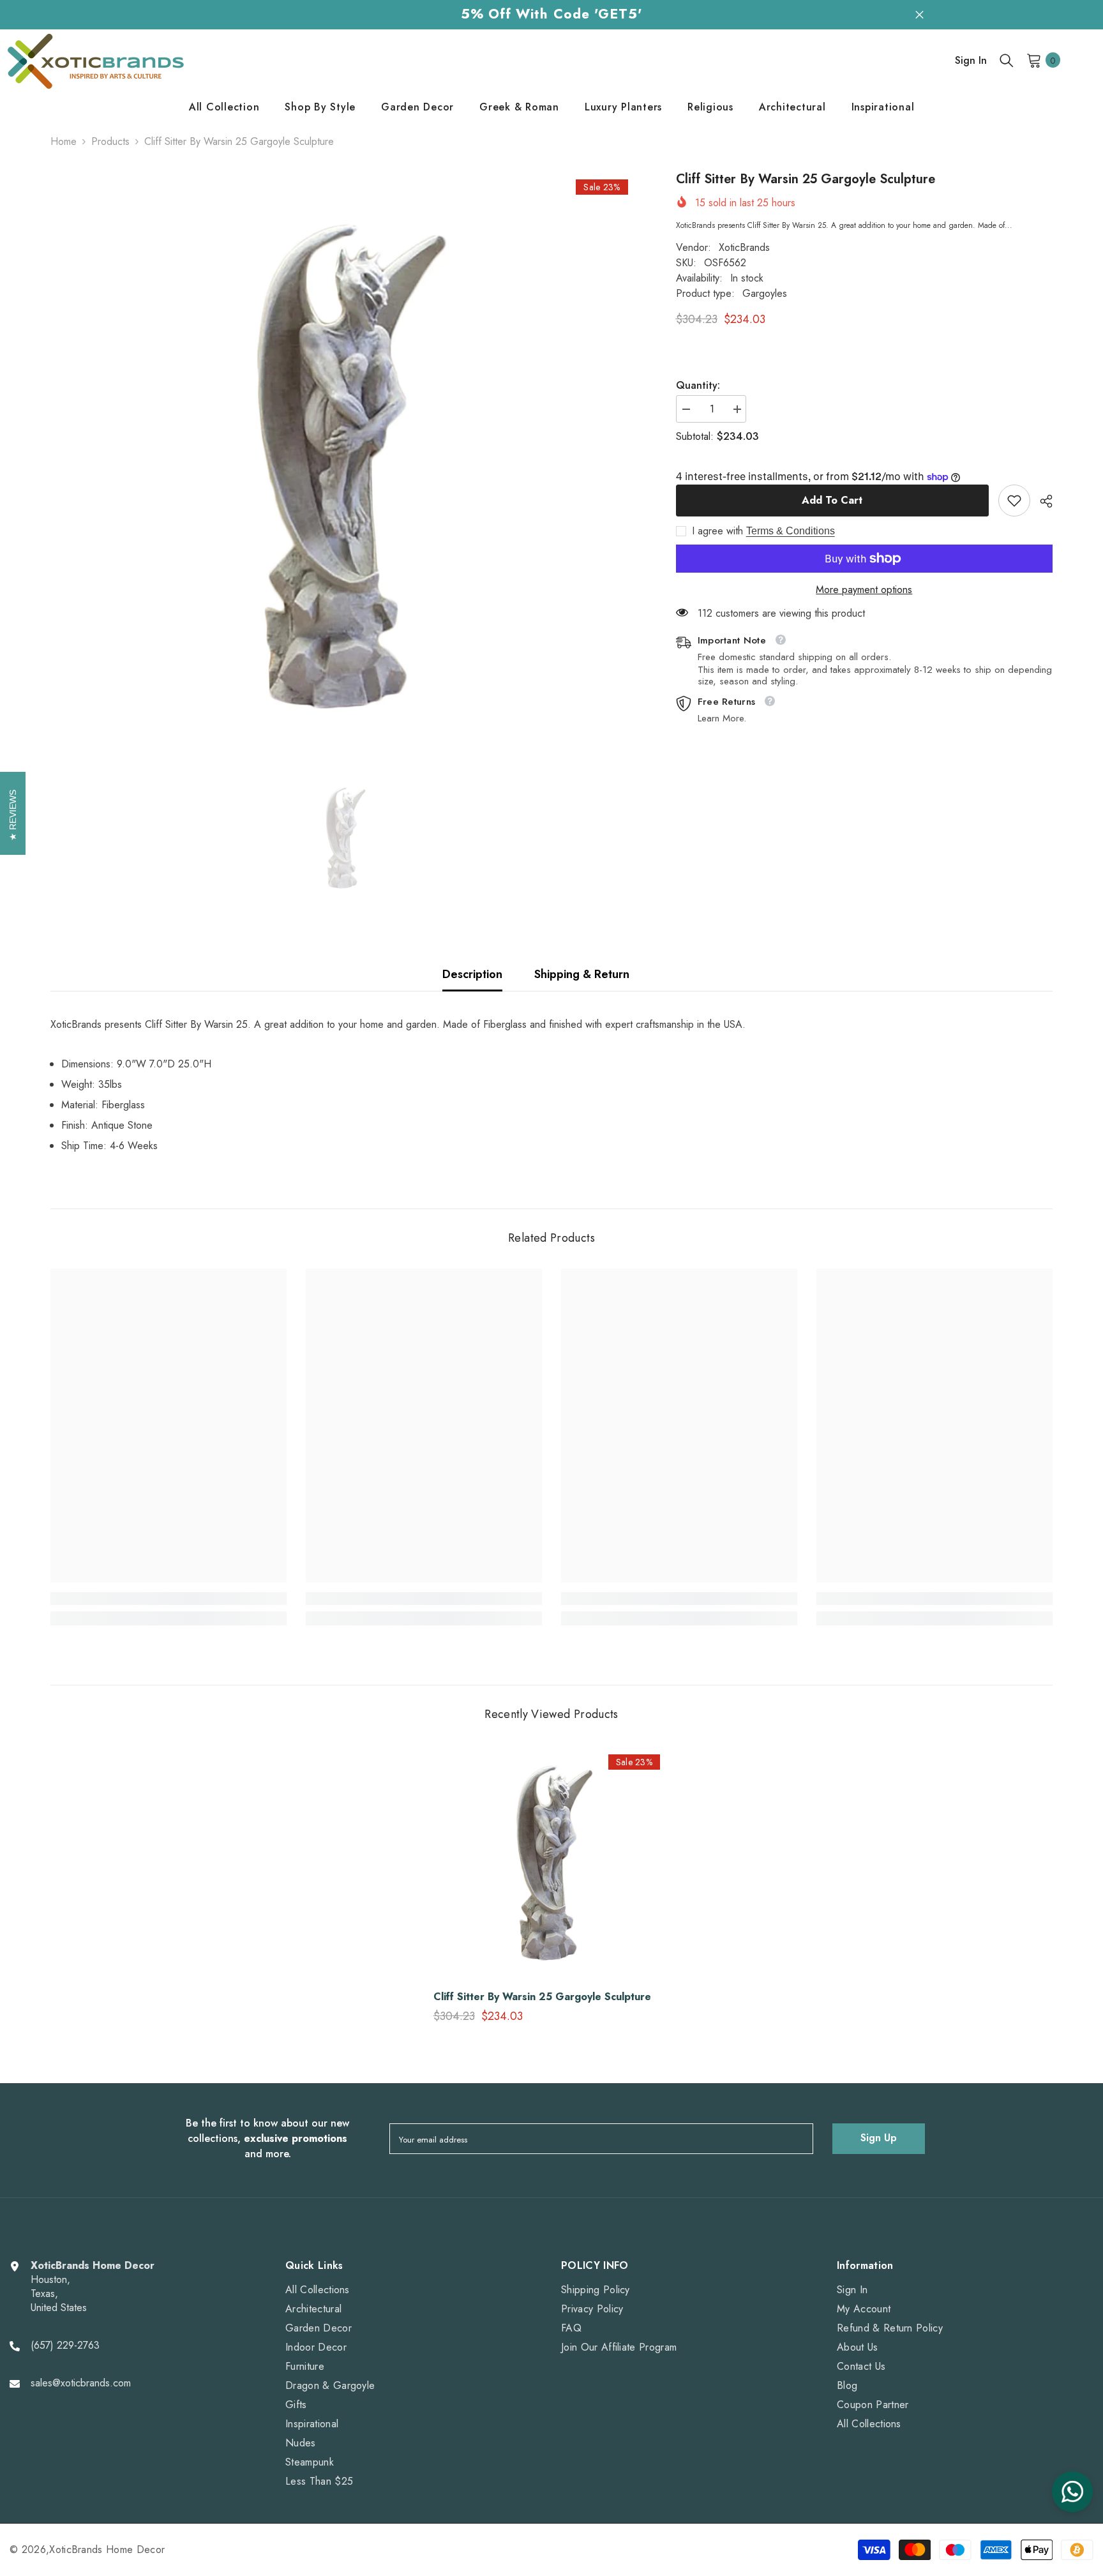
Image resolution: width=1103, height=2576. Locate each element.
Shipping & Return (582, 974)
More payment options (864, 590)
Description (472, 974)
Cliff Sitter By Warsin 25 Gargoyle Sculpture (542, 1997)
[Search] (1007, 60)
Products (110, 142)
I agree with (717, 531)
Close (919, 14)
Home (64, 142)
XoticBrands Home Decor (107, 2550)
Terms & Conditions (791, 531)
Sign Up (879, 2138)
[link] (1014, 501)
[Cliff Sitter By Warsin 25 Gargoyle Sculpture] (551, 1863)
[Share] (1041, 501)
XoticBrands (744, 247)
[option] (344, 466)
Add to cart (832, 500)
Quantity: (698, 386)
